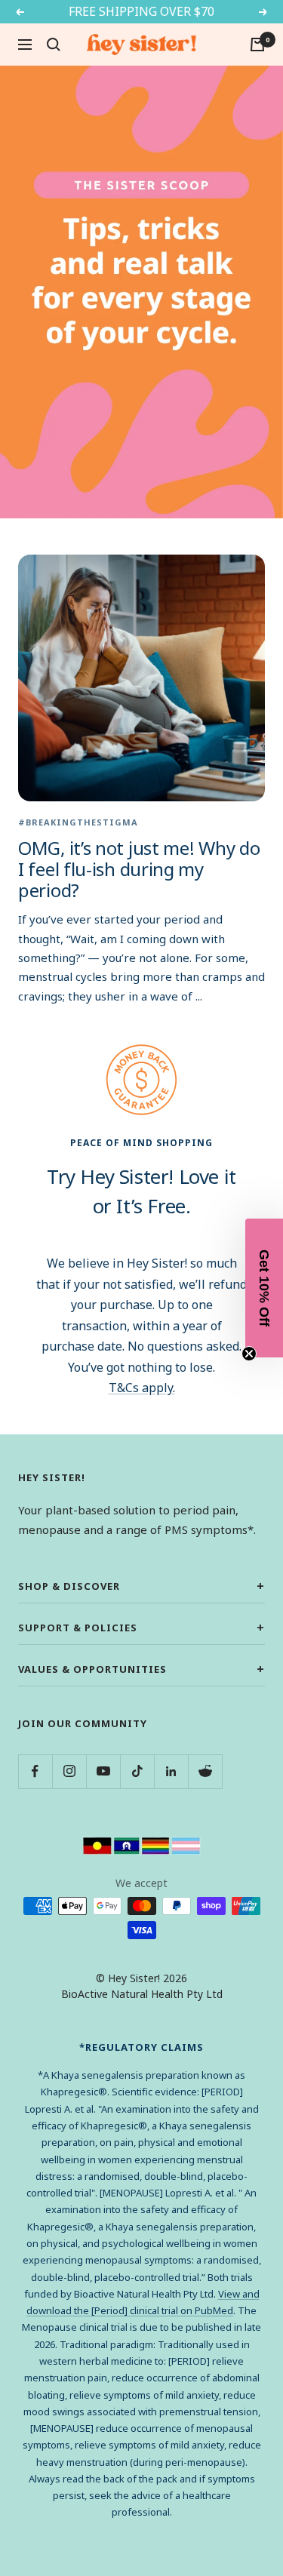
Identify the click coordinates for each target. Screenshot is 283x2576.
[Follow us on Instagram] (69, 1771)
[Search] (54, 45)
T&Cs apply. (142, 1388)
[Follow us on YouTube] (103, 1771)
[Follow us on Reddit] (205, 1771)
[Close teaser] (249, 1354)
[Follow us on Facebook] (35, 1771)
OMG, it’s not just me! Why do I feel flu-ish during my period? (139, 869)
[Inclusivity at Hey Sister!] (142, 1845)
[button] (264, 1288)
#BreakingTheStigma (78, 822)
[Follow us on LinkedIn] (171, 1771)
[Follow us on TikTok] (137, 1771)
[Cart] (257, 45)
